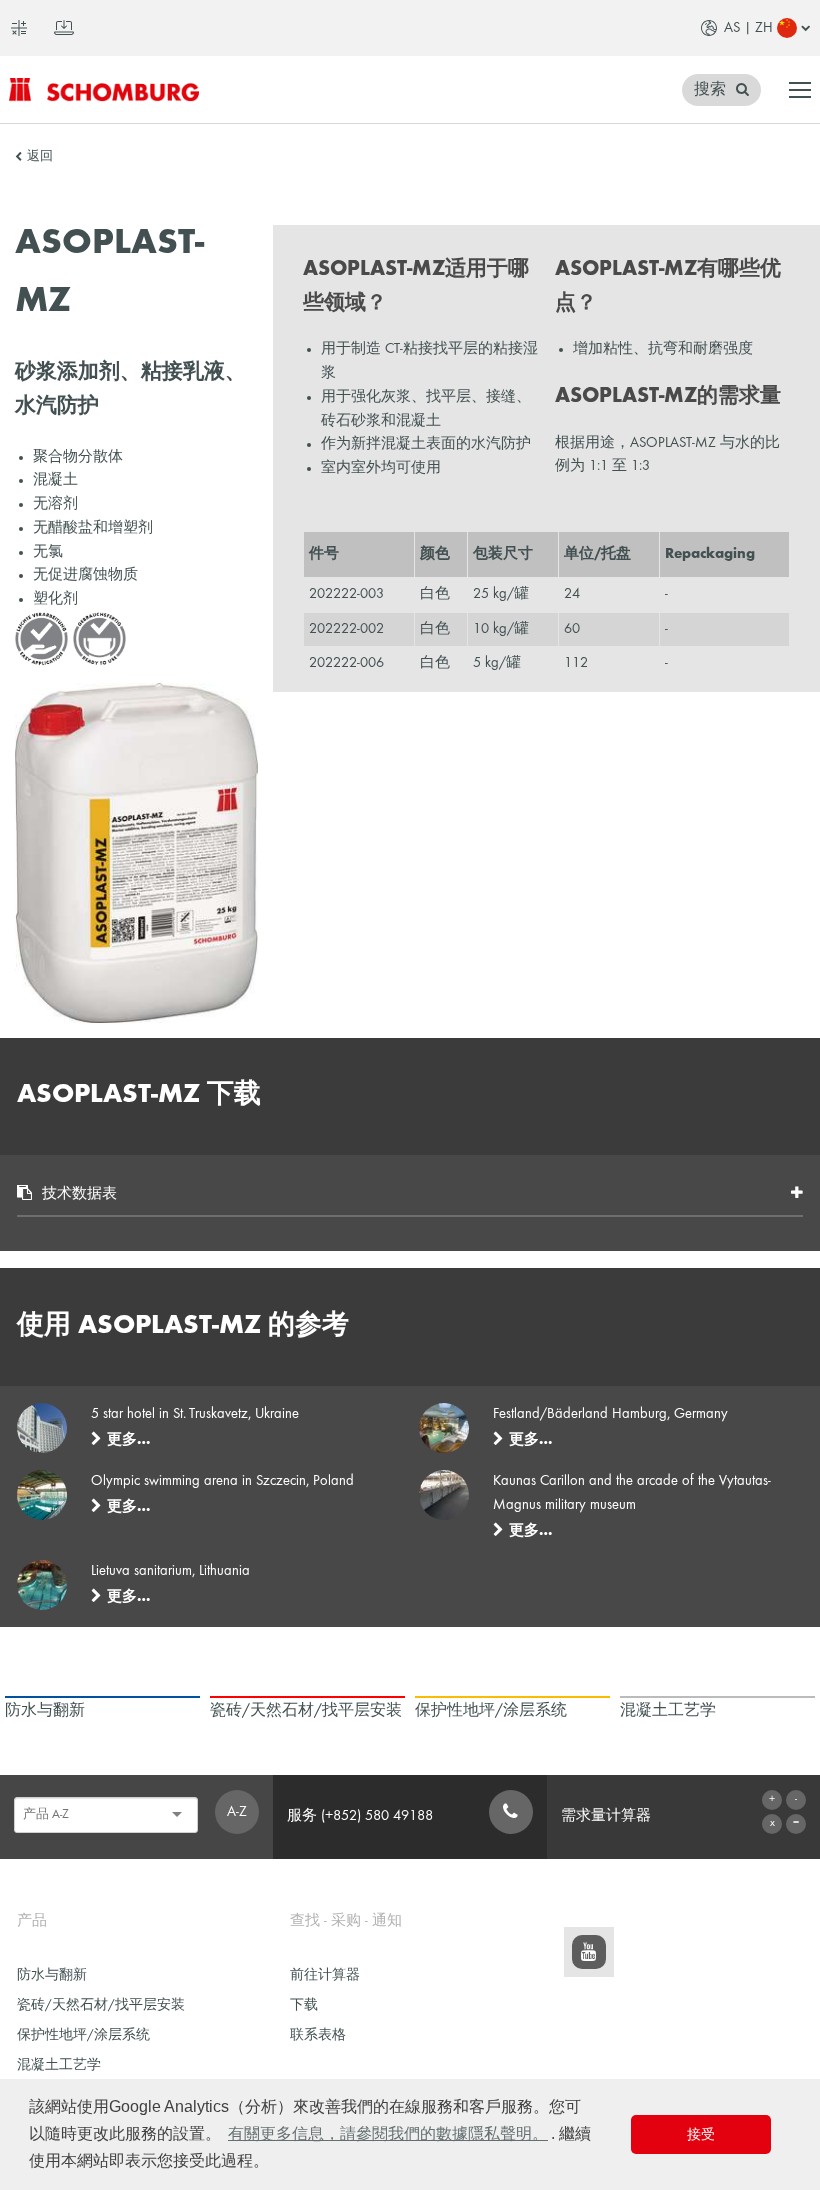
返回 (40, 157)
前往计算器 (325, 1975)
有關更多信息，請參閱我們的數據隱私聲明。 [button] (388, 2133)
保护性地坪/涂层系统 (83, 2035)
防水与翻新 (52, 1975)
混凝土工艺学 (59, 2065)
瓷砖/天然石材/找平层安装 (101, 2005)
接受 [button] (701, 2134)
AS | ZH (748, 28)
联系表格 (318, 2035)
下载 (304, 2005)
